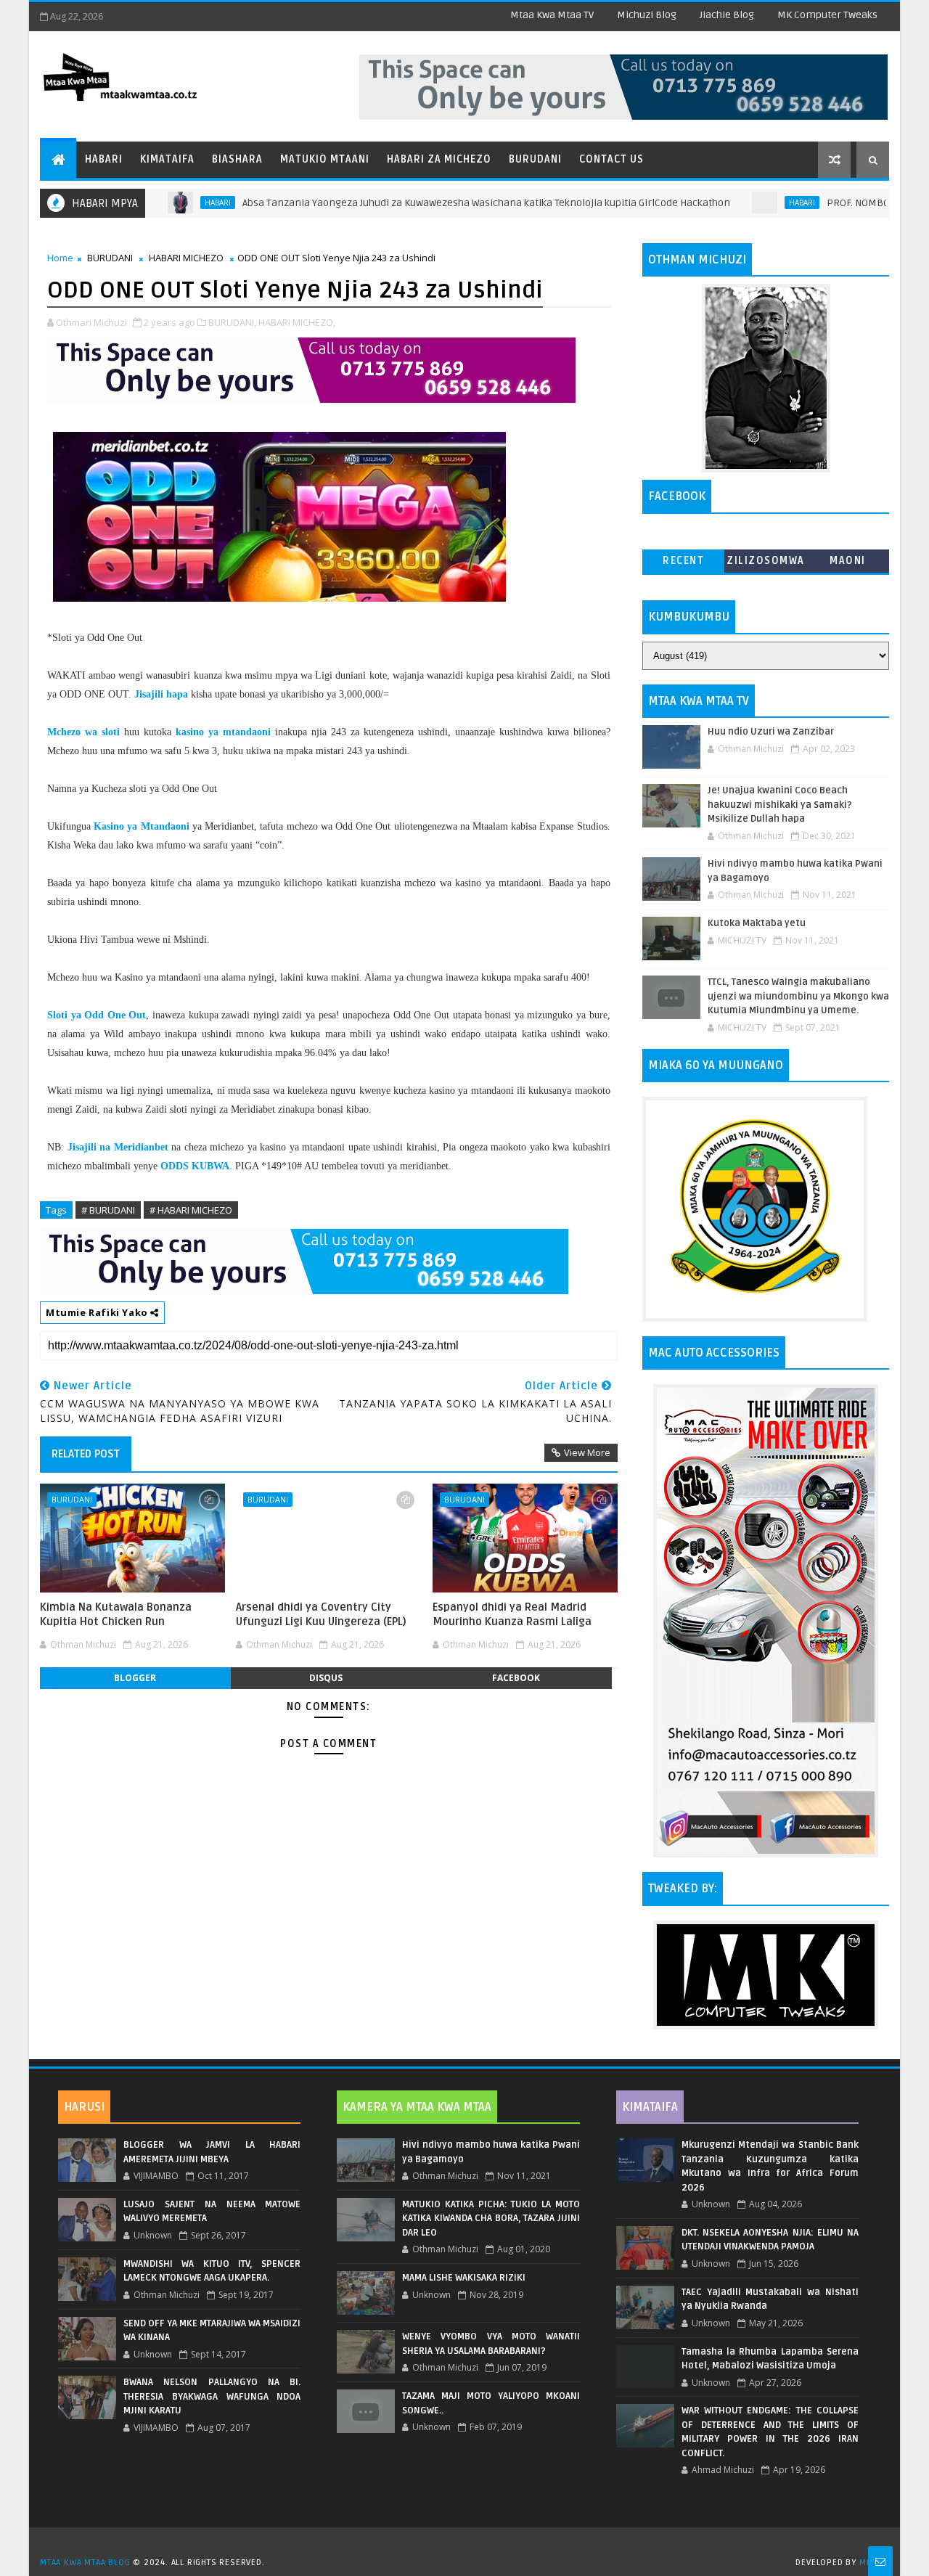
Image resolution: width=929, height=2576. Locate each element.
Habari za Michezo (439, 159)
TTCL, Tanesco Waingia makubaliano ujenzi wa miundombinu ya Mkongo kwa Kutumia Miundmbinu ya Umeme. (798, 996)
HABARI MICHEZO (186, 258)
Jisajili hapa (161, 694)
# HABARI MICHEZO (191, 1210)
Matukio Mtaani (325, 159)
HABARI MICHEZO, (297, 322)
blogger (135, 1678)
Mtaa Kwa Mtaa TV (552, 15)
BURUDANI (110, 258)
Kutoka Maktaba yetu (757, 923)
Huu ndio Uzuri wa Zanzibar (771, 732)
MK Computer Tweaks (827, 15)
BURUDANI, (232, 322)
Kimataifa (167, 159)
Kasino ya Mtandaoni (141, 826)
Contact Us (611, 159)
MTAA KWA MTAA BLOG (85, 2563)
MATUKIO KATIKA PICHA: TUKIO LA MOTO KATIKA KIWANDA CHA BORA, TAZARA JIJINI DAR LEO (491, 2219)
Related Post (86, 1454)
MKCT (871, 2563)
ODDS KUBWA (195, 1166)
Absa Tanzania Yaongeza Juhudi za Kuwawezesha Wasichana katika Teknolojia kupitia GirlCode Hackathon (431, 203)
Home (60, 258)
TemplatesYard (470, 2544)
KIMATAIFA (650, 2107)
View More (587, 1452)
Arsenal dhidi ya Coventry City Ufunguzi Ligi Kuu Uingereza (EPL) (321, 1614)
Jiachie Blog (727, 15)
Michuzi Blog (647, 15)
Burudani (535, 159)
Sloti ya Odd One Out (97, 1015)
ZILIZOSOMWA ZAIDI (766, 564)
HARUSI (84, 2107)
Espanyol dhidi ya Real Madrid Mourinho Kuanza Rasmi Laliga (512, 1614)
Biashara (237, 159)
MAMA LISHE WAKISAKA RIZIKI (464, 2278)
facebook (516, 1678)
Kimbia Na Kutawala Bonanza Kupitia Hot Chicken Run (116, 1614)
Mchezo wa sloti (83, 732)
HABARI (163, 203)
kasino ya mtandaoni (223, 732)
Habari (104, 159)
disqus (326, 1678)
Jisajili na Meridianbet (118, 1147)
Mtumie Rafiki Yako (98, 1312)
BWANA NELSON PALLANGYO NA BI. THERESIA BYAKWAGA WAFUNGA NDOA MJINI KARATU (212, 2396)
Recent (683, 561)
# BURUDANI (108, 1210)
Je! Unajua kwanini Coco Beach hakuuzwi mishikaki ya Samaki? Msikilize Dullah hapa (780, 805)
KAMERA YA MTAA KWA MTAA (417, 2107)
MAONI (848, 561)
